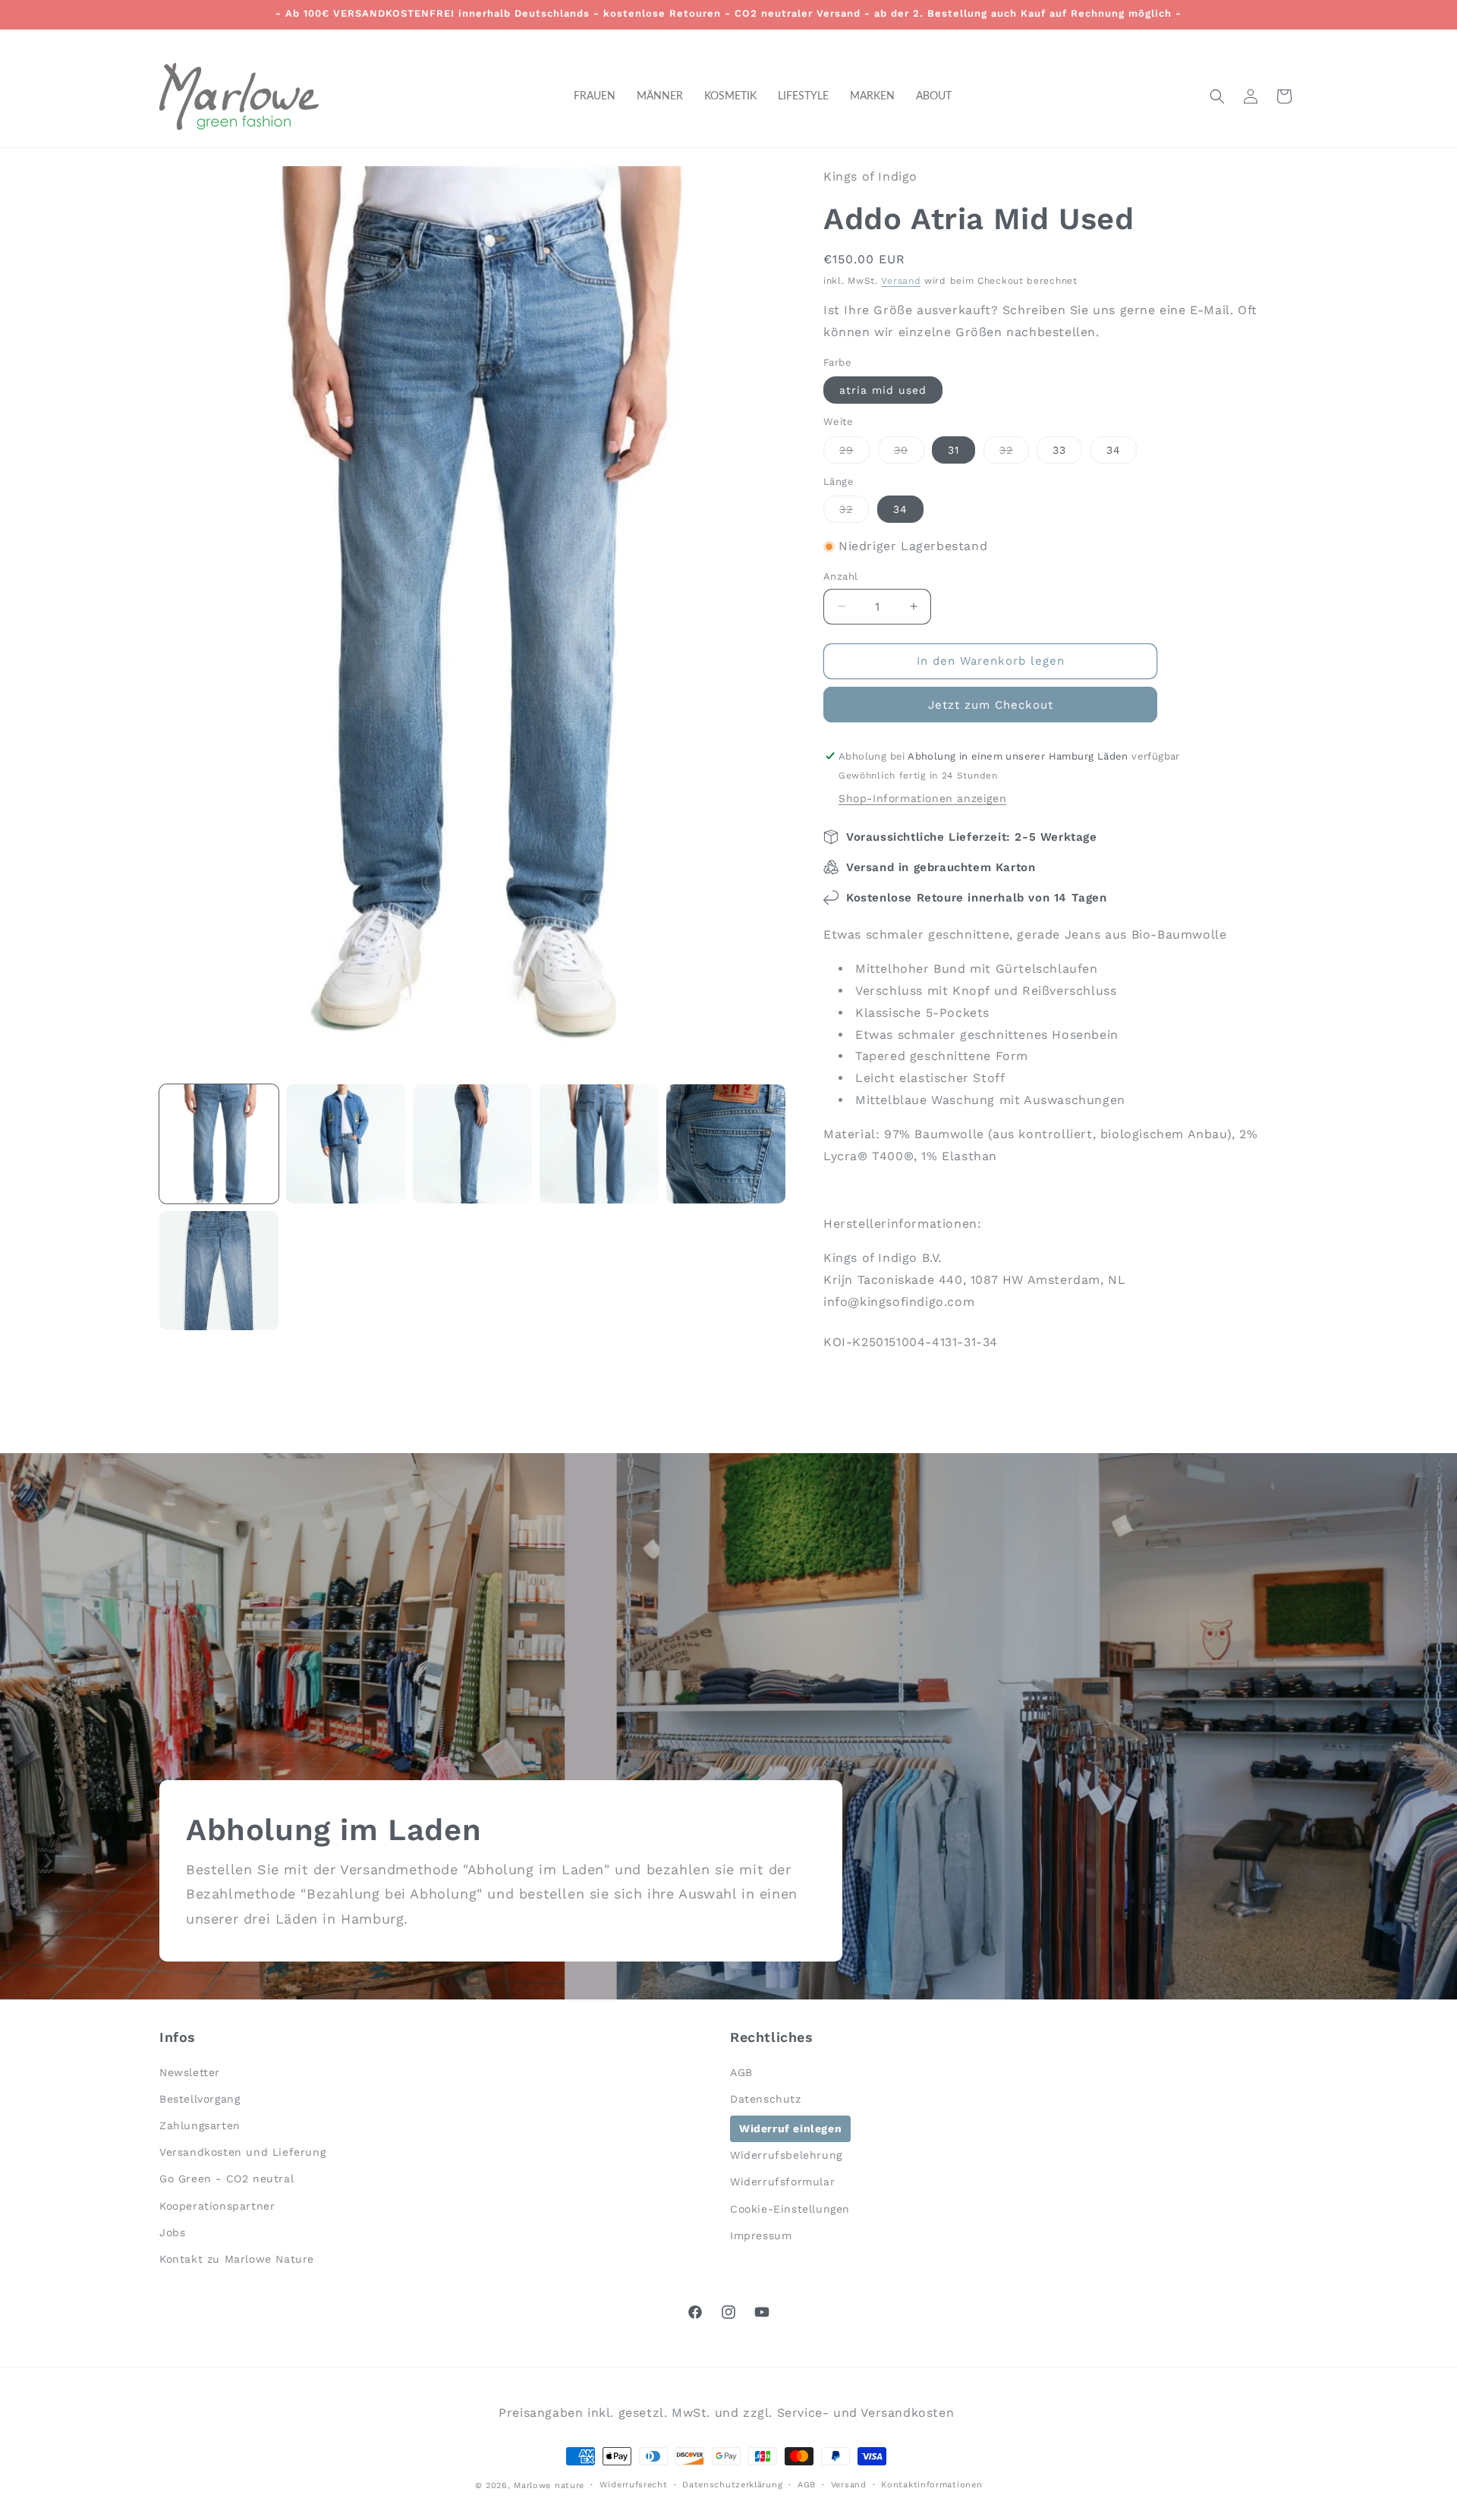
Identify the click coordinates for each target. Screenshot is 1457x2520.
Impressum (761, 2235)
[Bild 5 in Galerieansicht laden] (726, 1144)
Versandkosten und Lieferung (242, 2152)
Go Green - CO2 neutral (227, 2179)
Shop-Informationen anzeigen (922, 798)
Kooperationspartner (217, 2205)
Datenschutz (766, 2098)
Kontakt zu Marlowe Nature (237, 2258)
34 (1114, 450)
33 (1059, 450)
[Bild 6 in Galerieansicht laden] (219, 1271)
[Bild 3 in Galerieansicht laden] (472, 1144)
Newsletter (190, 2072)
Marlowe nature (549, 2485)
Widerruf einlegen (790, 2128)
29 (854, 453)
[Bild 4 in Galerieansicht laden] (599, 1144)
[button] (1217, 96)
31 (954, 450)
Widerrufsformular (782, 2182)
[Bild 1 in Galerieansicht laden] (219, 1144)
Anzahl (840, 576)
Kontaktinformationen (931, 2484)
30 (909, 453)
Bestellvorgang (200, 2098)
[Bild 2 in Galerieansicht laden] (346, 1144)
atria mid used (883, 390)
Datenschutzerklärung (732, 2484)
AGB (741, 2072)
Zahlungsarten (200, 2125)
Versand (901, 281)
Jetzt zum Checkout (991, 705)
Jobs (172, 2232)
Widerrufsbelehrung (786, 2155)
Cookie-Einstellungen (790, 2208)
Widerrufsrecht (634, 2484)
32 (1014, 453)
